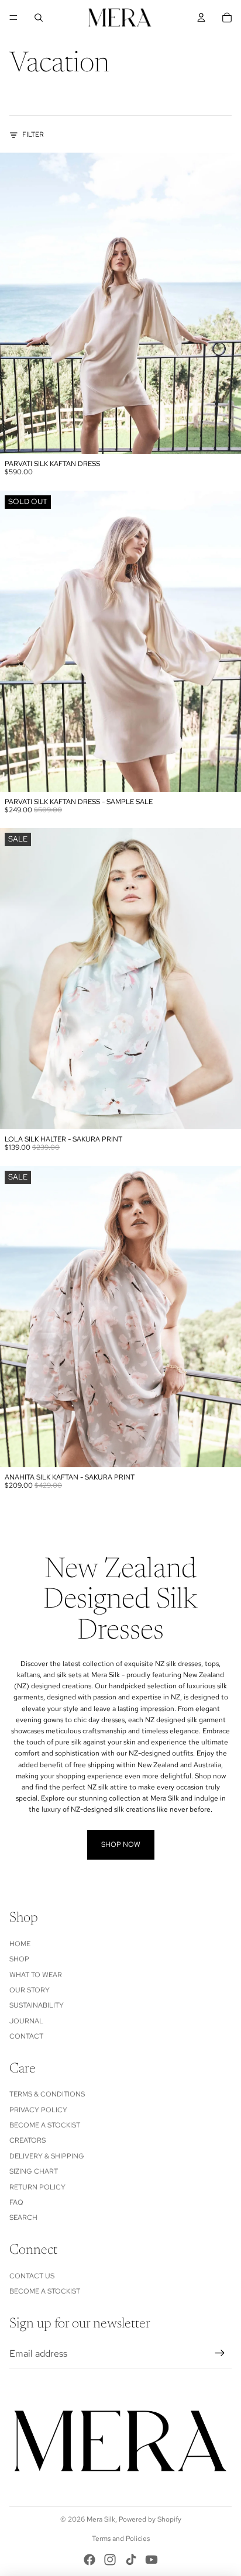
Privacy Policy (38, 2110)
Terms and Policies (121, 2539)
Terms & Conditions (47, 2094)
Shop (19, 1959)
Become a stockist (45, 2125)
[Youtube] (152, 2560)
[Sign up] (220, 2354)
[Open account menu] (201, 18)
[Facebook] (89, 2560)
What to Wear (36, 1975)
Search (23, 2218)
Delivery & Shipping (47, 2156)
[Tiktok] (131, 2560)
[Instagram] (110, 2560)
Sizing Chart (34, 2171)
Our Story (30, 1990)
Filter (33, 135)
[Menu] (13, 18)
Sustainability (37, 2005)
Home (20, 1944)
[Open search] (39, 18)
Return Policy (37, 2187)
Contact (26, 2036)
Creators (27, 2140)
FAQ (16, 2202)
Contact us (32, 2276)
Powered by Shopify (150, 2519)
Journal (26, 2021)
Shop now (121, 1844)
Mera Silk (101, 2519)
